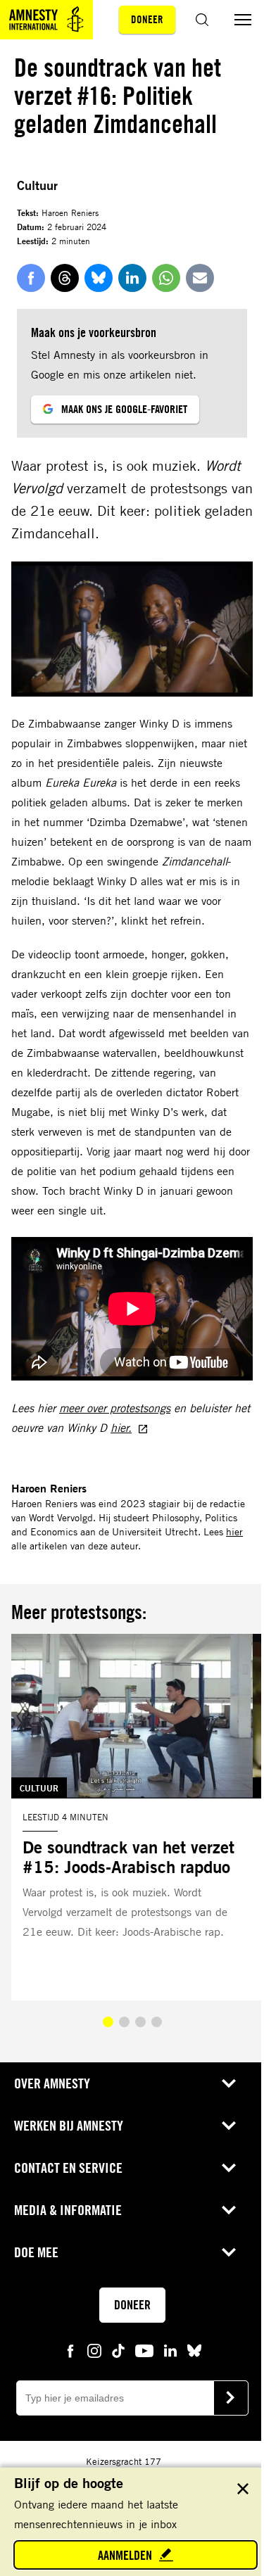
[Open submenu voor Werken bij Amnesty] (229, 2126)
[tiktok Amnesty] (118, 2350)
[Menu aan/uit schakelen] (243, 20)
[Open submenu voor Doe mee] (229, 2252)
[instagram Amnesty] (94, 2350)
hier (234, 1531)
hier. (121, 1428)
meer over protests (103, 1408)
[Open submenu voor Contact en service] (229, 2168)
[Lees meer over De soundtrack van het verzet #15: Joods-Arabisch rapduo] (132, 1817)
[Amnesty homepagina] (46, 20)
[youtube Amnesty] (144, 2350)
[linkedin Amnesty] (170, 2350)
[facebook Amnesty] (70, 2350)
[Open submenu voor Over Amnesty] (229, 2083)
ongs (159, 1408)
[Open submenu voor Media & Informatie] (229, 2210)
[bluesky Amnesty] (194, 2350)
